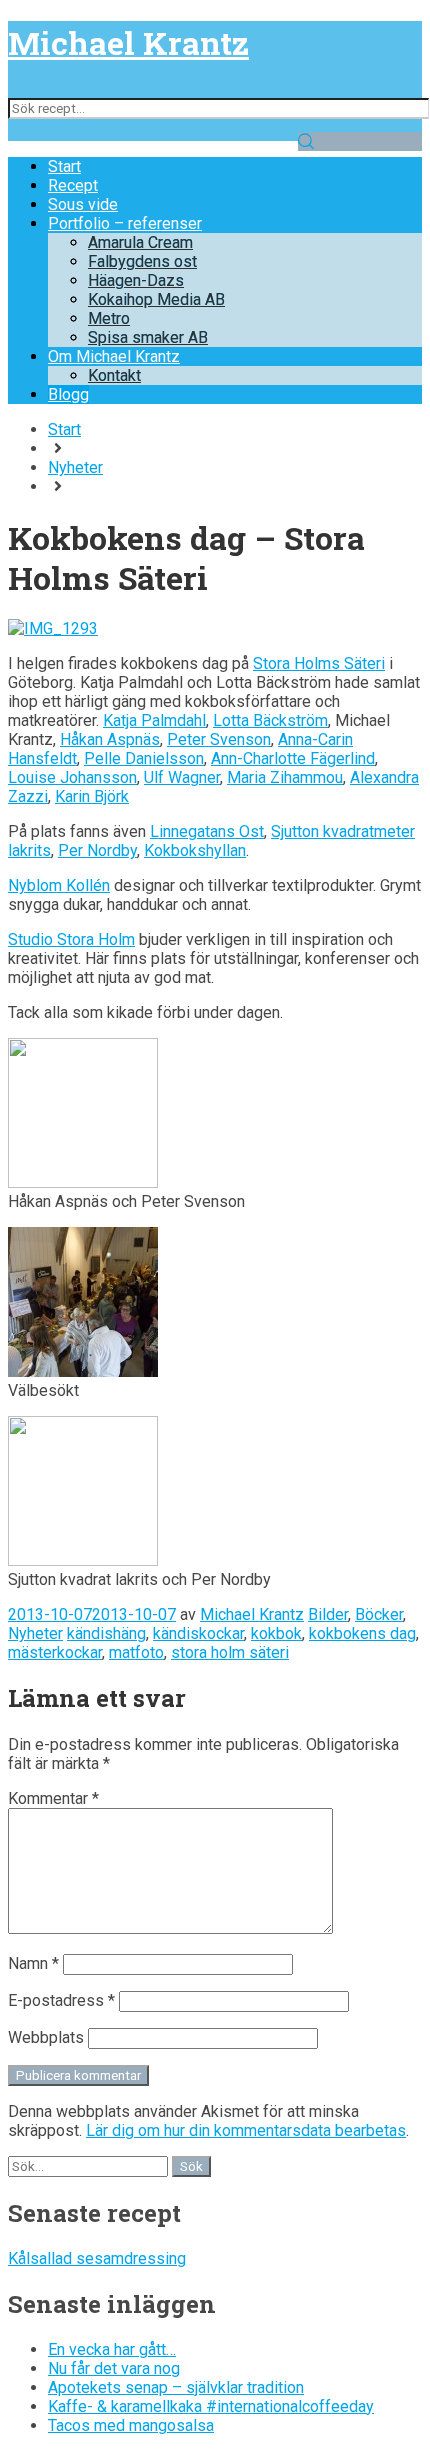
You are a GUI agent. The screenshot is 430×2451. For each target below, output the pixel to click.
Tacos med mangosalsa (131, 2425)
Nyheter (75, 467)
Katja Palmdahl (154, 720)
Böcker (379, 1614)
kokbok (276, 1633)
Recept (73, 185)
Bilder (328, 1614)
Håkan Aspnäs (110, 739)
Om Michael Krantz (114, 356)
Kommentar (53, 1798)
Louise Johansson (72, 777)
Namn (33, 1963)
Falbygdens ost (142, 261)
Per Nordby (97, 850)
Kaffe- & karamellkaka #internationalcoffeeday (211, 2406)
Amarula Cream (140, 242)
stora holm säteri (230, 1652)
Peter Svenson (219, 739)
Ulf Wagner (182, 777)
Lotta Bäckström (270, 720)
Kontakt (114, 375)
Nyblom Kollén (59, 885)
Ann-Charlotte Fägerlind (293, 758)
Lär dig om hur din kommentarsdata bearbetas (246, 2130)
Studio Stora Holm (71, 939)
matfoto (136, 1652)
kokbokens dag (362, 1633)
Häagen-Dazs (136, 280)
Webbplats (46, 2037)
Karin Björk (92, 796)
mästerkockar (55, 1652)
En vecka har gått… (112, 2349)
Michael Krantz (128, 42)
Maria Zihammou (285, 777)
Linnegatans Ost (207, 831)
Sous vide (83, 204)
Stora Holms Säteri (319, 663)
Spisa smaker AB (148, 337)
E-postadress (61, 2000)
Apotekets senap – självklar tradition (176, 2387)
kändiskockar (198, 1633)
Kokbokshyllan (195, 850)
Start (64, 166)
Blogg (68, 394)
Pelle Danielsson (144, 758)
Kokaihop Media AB (156, 299)
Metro (109, 318)
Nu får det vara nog (114, 2368)
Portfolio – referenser (125, 223)
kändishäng (106, 1633)
